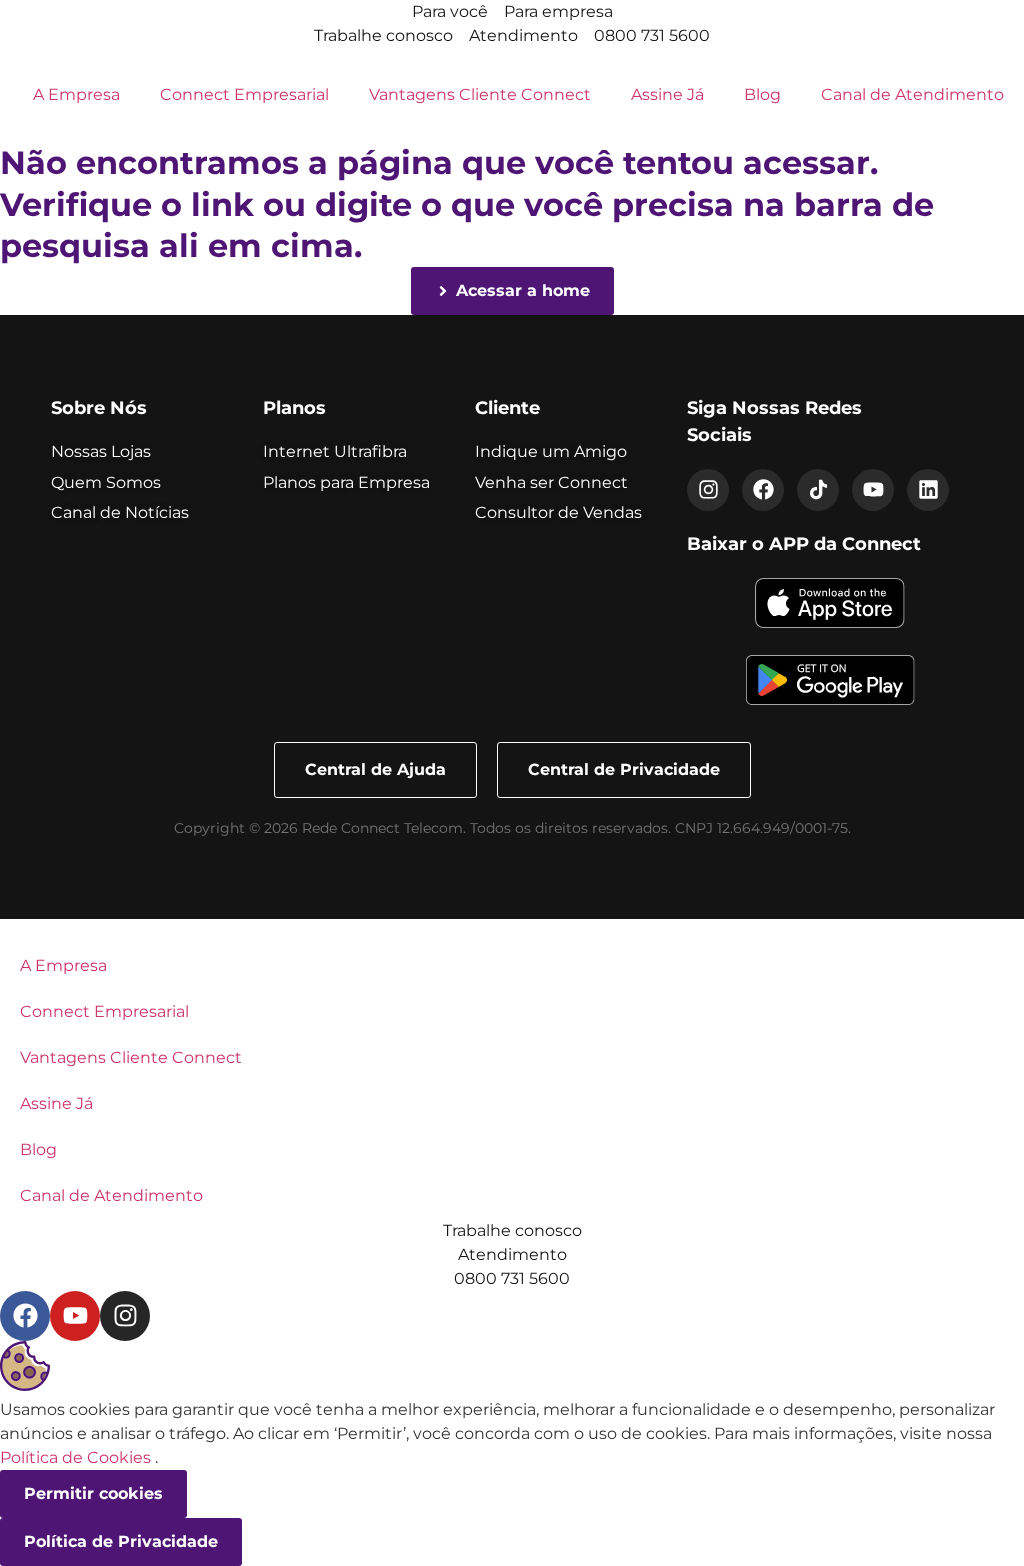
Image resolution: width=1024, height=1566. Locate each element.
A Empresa (76, 94)
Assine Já (667, 94)
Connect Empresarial (244, 94)
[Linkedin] (928, 490)
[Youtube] (873, 490)
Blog (762, 94)
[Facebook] (763, 490)
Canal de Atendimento (912, 94)
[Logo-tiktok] (818, 490)
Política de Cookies (75, 1457)
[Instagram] (708, 490)
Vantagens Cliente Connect (480, 94)
